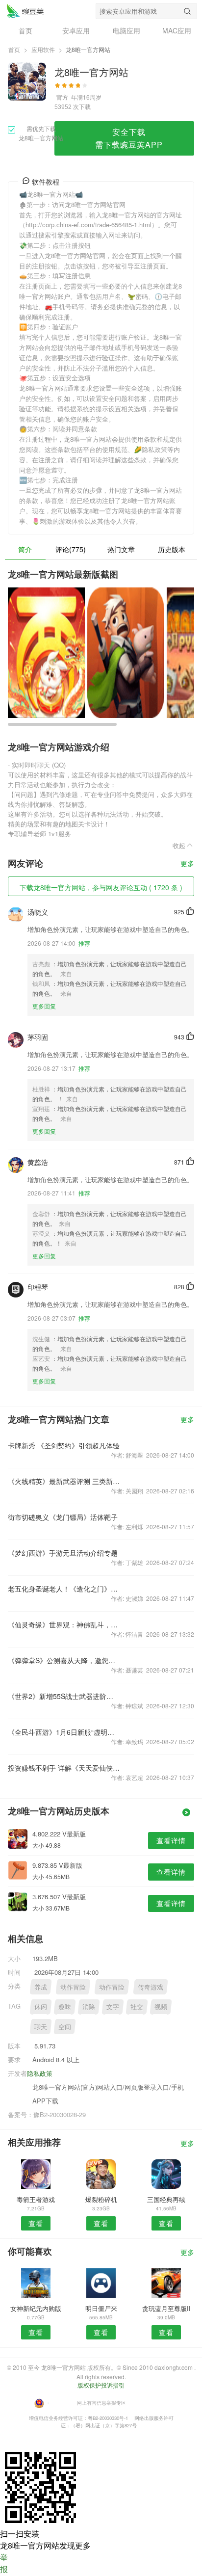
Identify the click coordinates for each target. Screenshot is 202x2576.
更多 (187, 864)
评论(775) (71, 549)
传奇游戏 (151, 1987)
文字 (113, 2006)
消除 (89, 2006)
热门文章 (121, 549)
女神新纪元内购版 (36, 2308)
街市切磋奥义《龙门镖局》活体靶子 (63, 1517)
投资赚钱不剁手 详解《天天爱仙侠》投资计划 (64, 1768)
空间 (65, 2027)
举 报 (4, 2563)
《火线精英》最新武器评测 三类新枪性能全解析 (64, 1481)
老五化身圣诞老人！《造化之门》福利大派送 (64, 1589)
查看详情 (171, 1840)
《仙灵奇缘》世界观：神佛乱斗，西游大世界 (64, 1624)
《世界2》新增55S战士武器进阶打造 (64, 1696)
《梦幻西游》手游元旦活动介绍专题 (63, 1553)
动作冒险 (73, 1987)
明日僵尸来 (101, 2308)
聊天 (41, 2027)
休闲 (41, 2006)
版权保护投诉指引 (101, 2385)
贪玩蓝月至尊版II (166, 2308)
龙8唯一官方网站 (25, 11)
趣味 (65, 2006)
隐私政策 (40, 2073)
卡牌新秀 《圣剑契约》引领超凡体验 (64, 1445)
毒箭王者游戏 (36, 2199)
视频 (161, 2006)
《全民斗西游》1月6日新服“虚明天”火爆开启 (64, 1732)
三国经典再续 (166, 2199)
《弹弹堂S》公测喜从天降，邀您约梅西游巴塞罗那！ (64, 1660)
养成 (41, 1987)
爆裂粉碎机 (101, 2199)
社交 (137, 2006)
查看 (36, 2223)
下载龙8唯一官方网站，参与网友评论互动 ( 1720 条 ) (101, 887)
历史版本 (172, 549)
